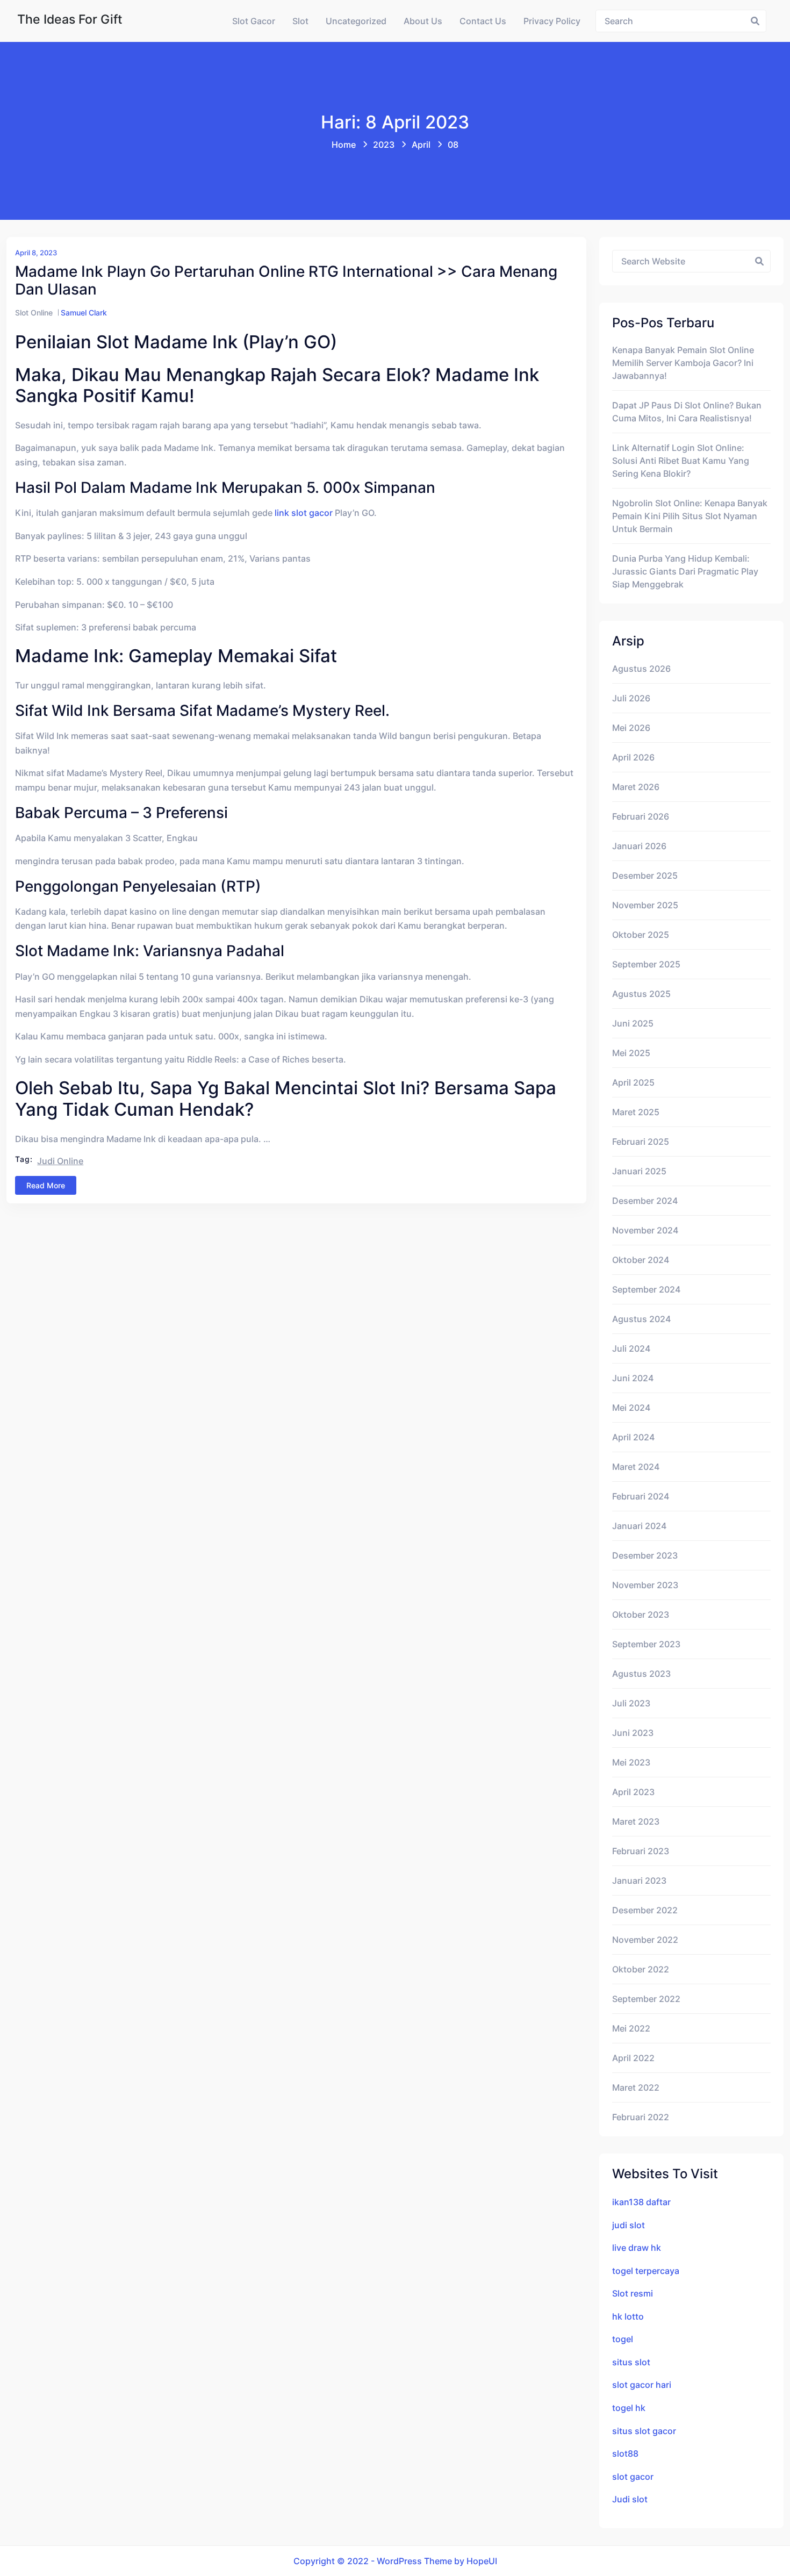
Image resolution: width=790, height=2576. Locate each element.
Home (344, 145)
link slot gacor (304, 513)
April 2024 (633, 1437)
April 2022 (633, 2058)
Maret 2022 (636, 2087)
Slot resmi (633, 2293)
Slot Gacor (254, 21)
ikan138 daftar (641, 2202)
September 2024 (646, 1289)
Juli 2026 (631, 698)
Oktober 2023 (641, 1615)
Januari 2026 (639, 846)
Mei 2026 (631, 728)
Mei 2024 (631, 1408)
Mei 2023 (631, 1762)
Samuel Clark (84, 313)
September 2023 (646, 1644)
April (421, 145)
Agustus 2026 (641, 669)
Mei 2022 (631, 2028)
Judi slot (630, 2499)
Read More (46, 1185)
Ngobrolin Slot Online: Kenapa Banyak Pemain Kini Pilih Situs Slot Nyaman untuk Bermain (690, 516)
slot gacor (633, 2477)
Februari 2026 (641, 816)
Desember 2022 (645, 1910)
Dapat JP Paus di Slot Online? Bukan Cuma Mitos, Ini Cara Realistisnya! (687, 412)
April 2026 (633, 757)
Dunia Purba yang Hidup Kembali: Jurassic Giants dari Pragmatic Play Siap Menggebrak (685, 571)
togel (623, 2339)
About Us (423, 21)
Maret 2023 (636, 1821)
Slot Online (34, 313)
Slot (300, 21)
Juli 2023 (631, 1703)
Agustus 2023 (641, 1674)
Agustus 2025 (641, 994)
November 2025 (645, 905)
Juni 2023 (633, 1733)
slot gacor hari (642, 2385)
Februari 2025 (641, 1142)
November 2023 (645, 1585)
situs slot (631, 2362)
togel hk (629, 2408)
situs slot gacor (644, 2431)
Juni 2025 (633, 1023)
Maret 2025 (636, 1112)
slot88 (625, 2453)
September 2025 (646, 964)
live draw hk (637, 2248)
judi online (60, 1161)
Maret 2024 (636, 1467)
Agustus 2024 (641, 1319)
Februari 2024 (641, 1496)
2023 (384, 145)
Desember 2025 (645, 876)
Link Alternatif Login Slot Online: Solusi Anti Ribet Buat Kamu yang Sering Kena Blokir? (681, 461)
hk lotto (628, 2316)
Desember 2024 (645, 1201)
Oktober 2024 (641, 1260)
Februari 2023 (641, 1851)
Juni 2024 (633, 1378)
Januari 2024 (639, 1526)
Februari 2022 (641, 2117)
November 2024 (645, 1230)
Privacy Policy (552, 21)
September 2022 (646, 1999)
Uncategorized (356, 21)
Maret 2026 (636, 787)
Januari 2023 (639, 1881)
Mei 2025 (631, 1053)
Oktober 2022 (641, 1969)
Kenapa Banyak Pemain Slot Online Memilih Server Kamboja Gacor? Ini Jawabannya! (683, 363)
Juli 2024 (631, 1348)
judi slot (629, 2225)
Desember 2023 (645, 1555)
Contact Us (483, 21)
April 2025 (633, 1082)
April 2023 (633, 1792)
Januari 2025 (639, 1171)
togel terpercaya (646, 2271)
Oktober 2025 (641, 935)
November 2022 (645, 1940)
